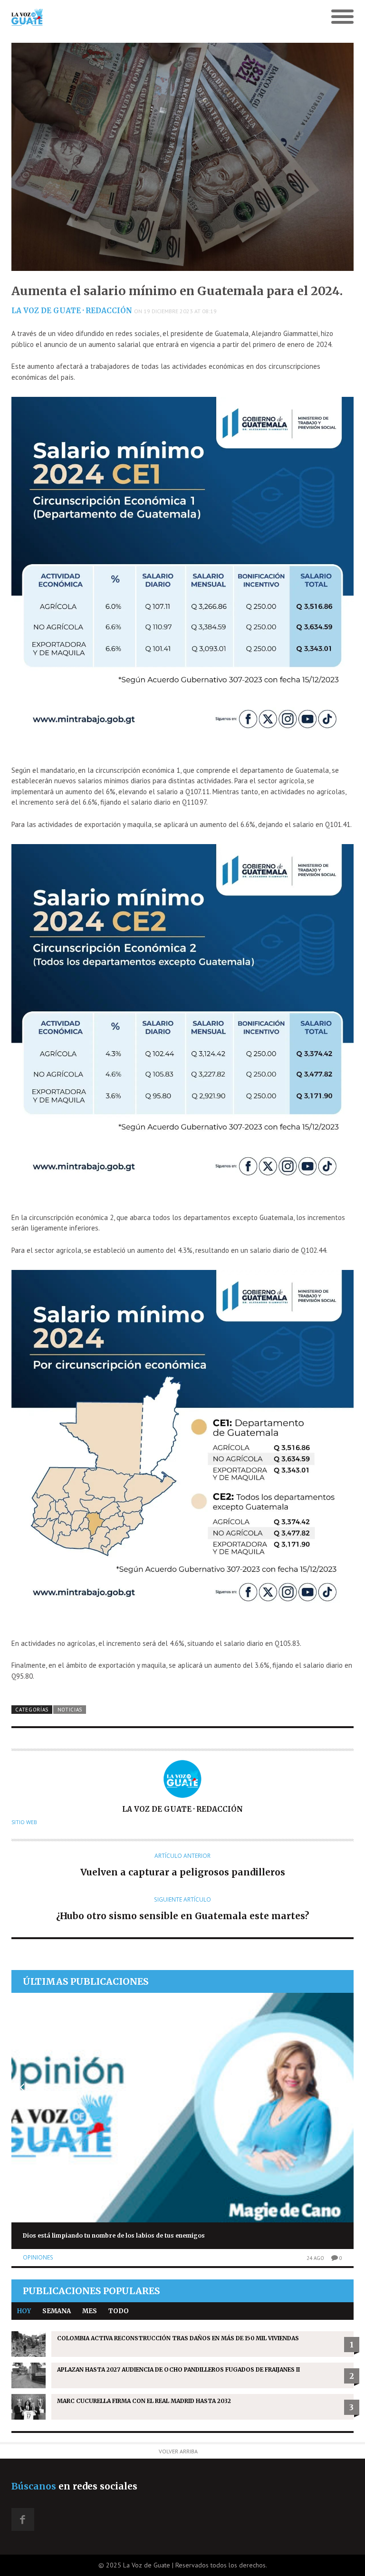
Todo (119, 2311)
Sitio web (24, 1822)
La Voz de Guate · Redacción (72, 311)
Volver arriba (178, 2451)
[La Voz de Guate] (140, 17)
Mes (90, 2311)
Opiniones (38, 2257)
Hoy (24, 2311)
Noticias (70, 1710)
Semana (57, 2311)
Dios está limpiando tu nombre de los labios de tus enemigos (114, 2235)
